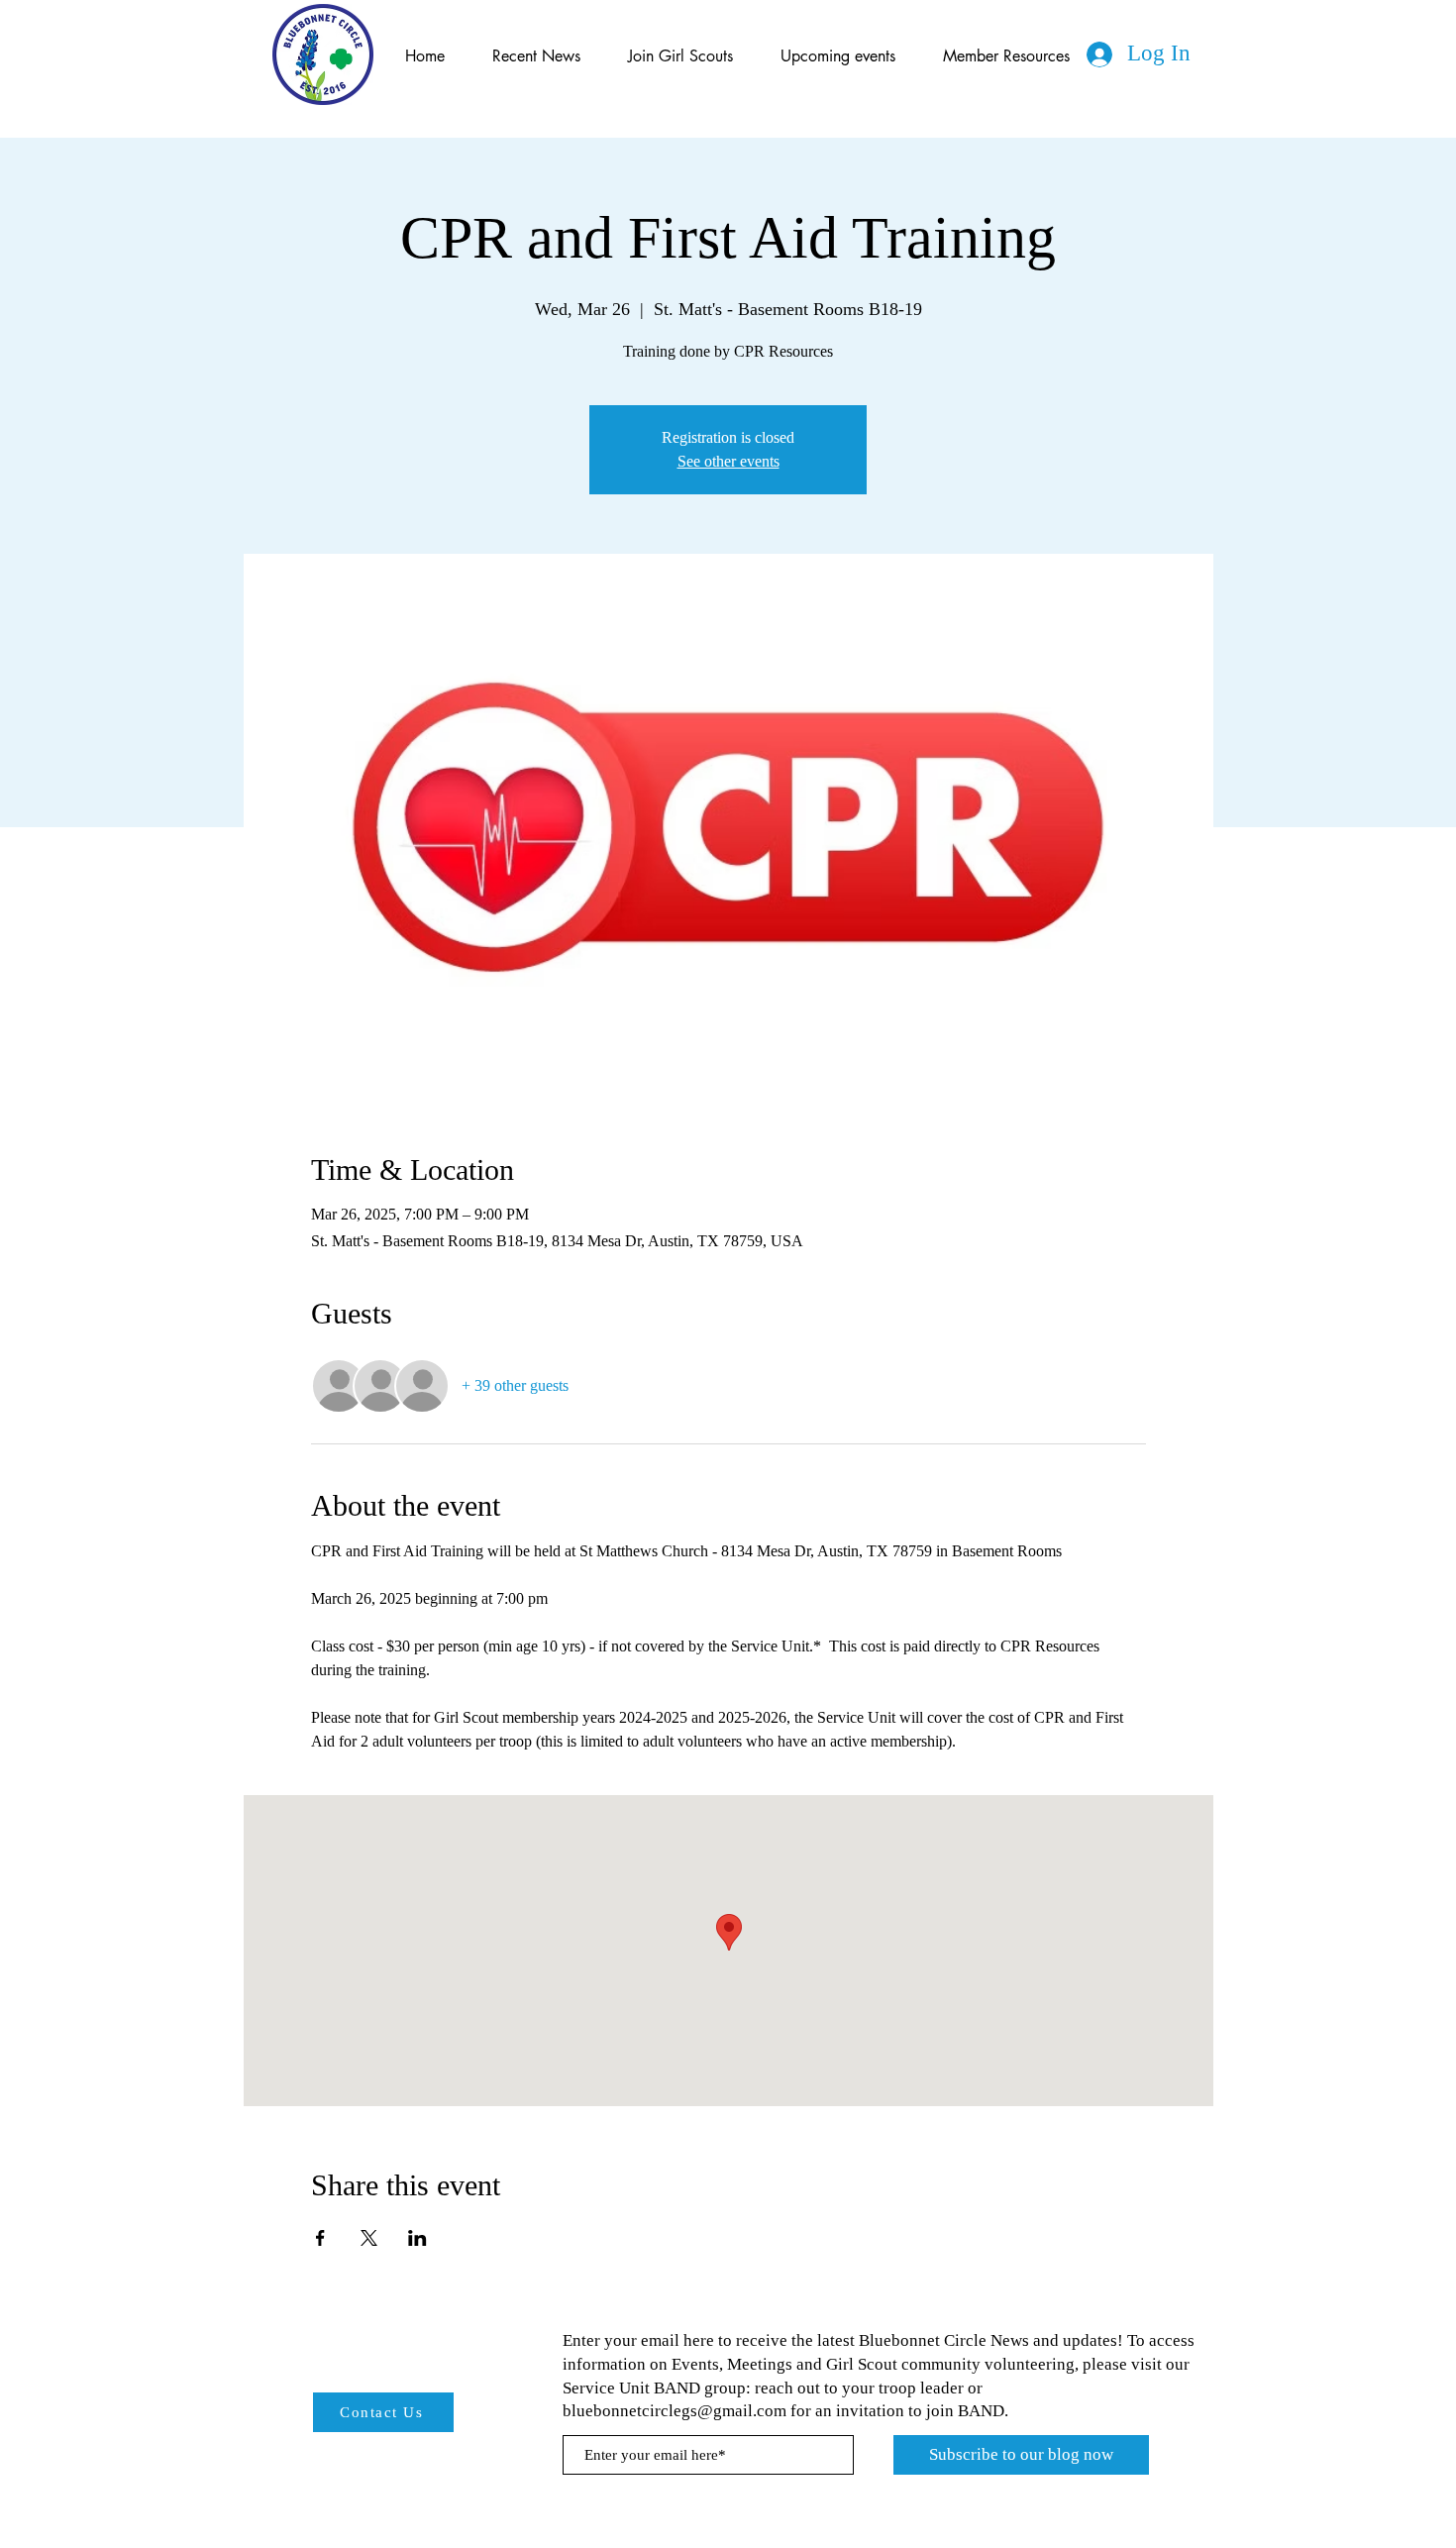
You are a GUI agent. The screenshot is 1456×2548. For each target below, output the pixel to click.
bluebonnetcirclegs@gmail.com (675, 2411)
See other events (728, 461)
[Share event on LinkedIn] (417, 2238)
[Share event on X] (369, 2238)
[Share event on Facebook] (320, 2238)
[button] (838, 56)
